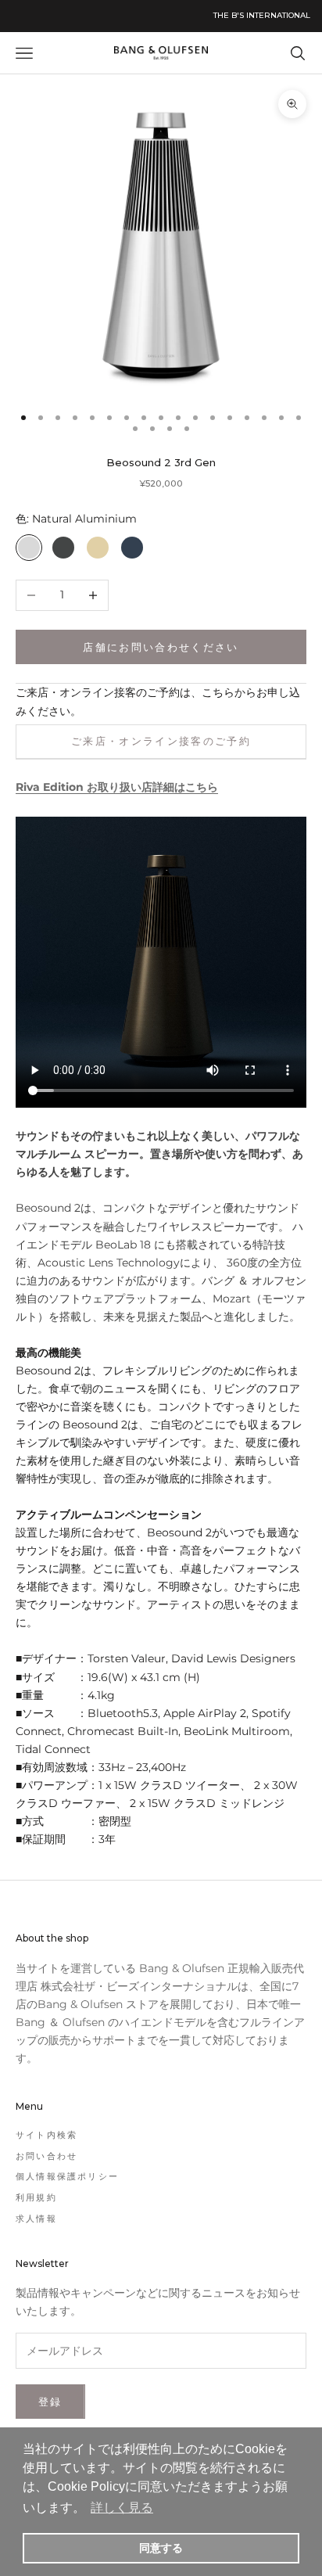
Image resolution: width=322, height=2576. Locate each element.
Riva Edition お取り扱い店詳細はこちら (117, 787)
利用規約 (36, 2197)
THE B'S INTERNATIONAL (262, 15)
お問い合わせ (47, 2156)
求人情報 (36, 2219)
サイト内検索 (47, 2135)
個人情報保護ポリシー (67, 2176)
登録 (50, 2402)
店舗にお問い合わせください (161, 647)
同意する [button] (161, 2548)
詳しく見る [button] (122, 2508)
